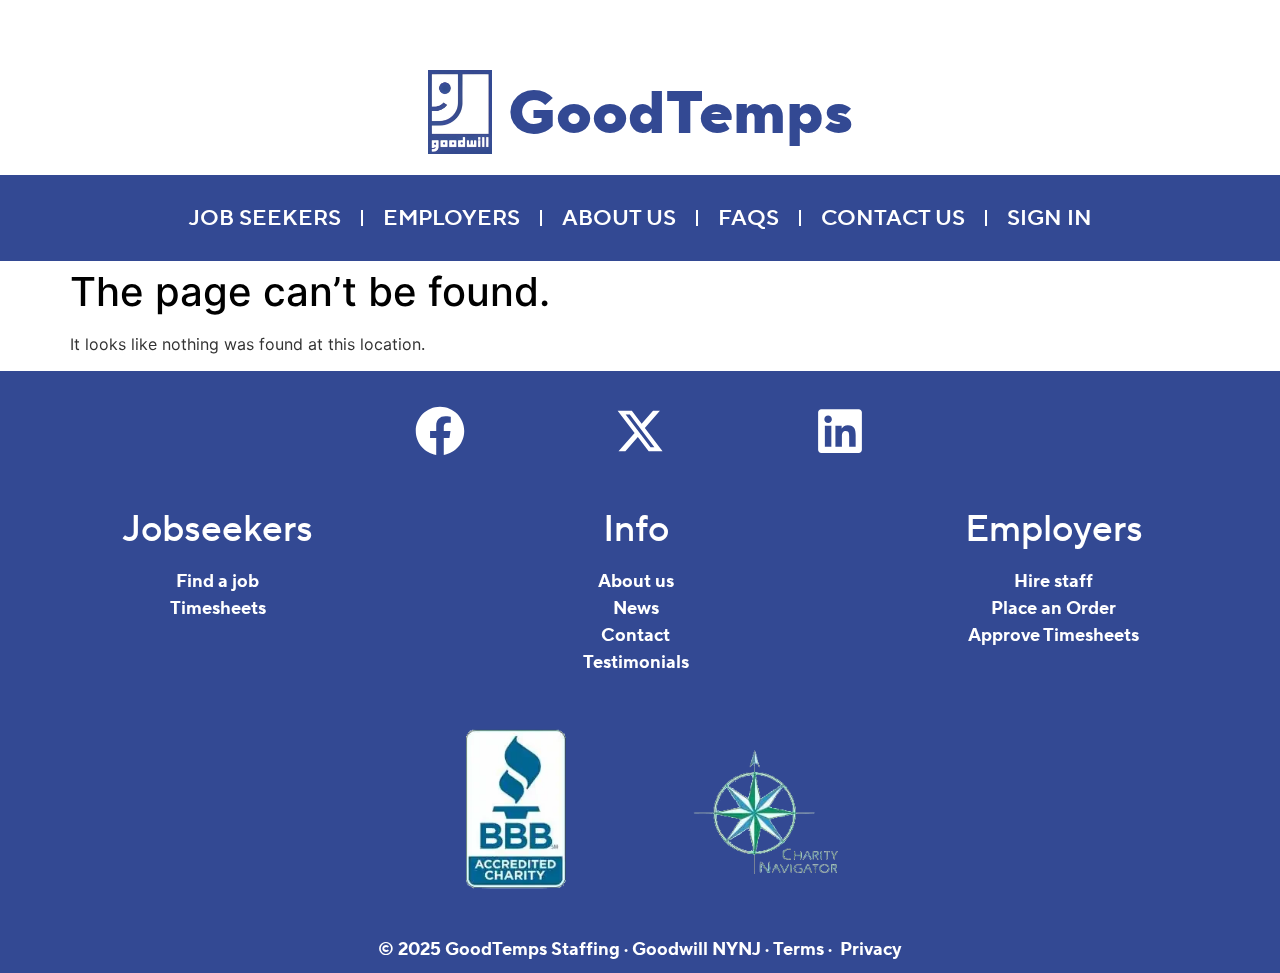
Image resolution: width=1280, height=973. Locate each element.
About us (636, 581)
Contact (635, 635)
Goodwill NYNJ (696, 949)
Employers (451, 218)
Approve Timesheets (1053, 635)
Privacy (871, 949)
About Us (619, 218)
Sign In (1049, 218)
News (636, 608)
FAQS (748, 218)
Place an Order (1053, 608)
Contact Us (893, 218)
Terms (798, 949)
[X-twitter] (640, 431)
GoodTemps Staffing (532, 949)
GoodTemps (680, 114)
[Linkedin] (840, 431)
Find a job (217, 581)
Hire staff (1053, 581)
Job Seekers (265, 218)
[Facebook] (440, 431)
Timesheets (218, 608)
